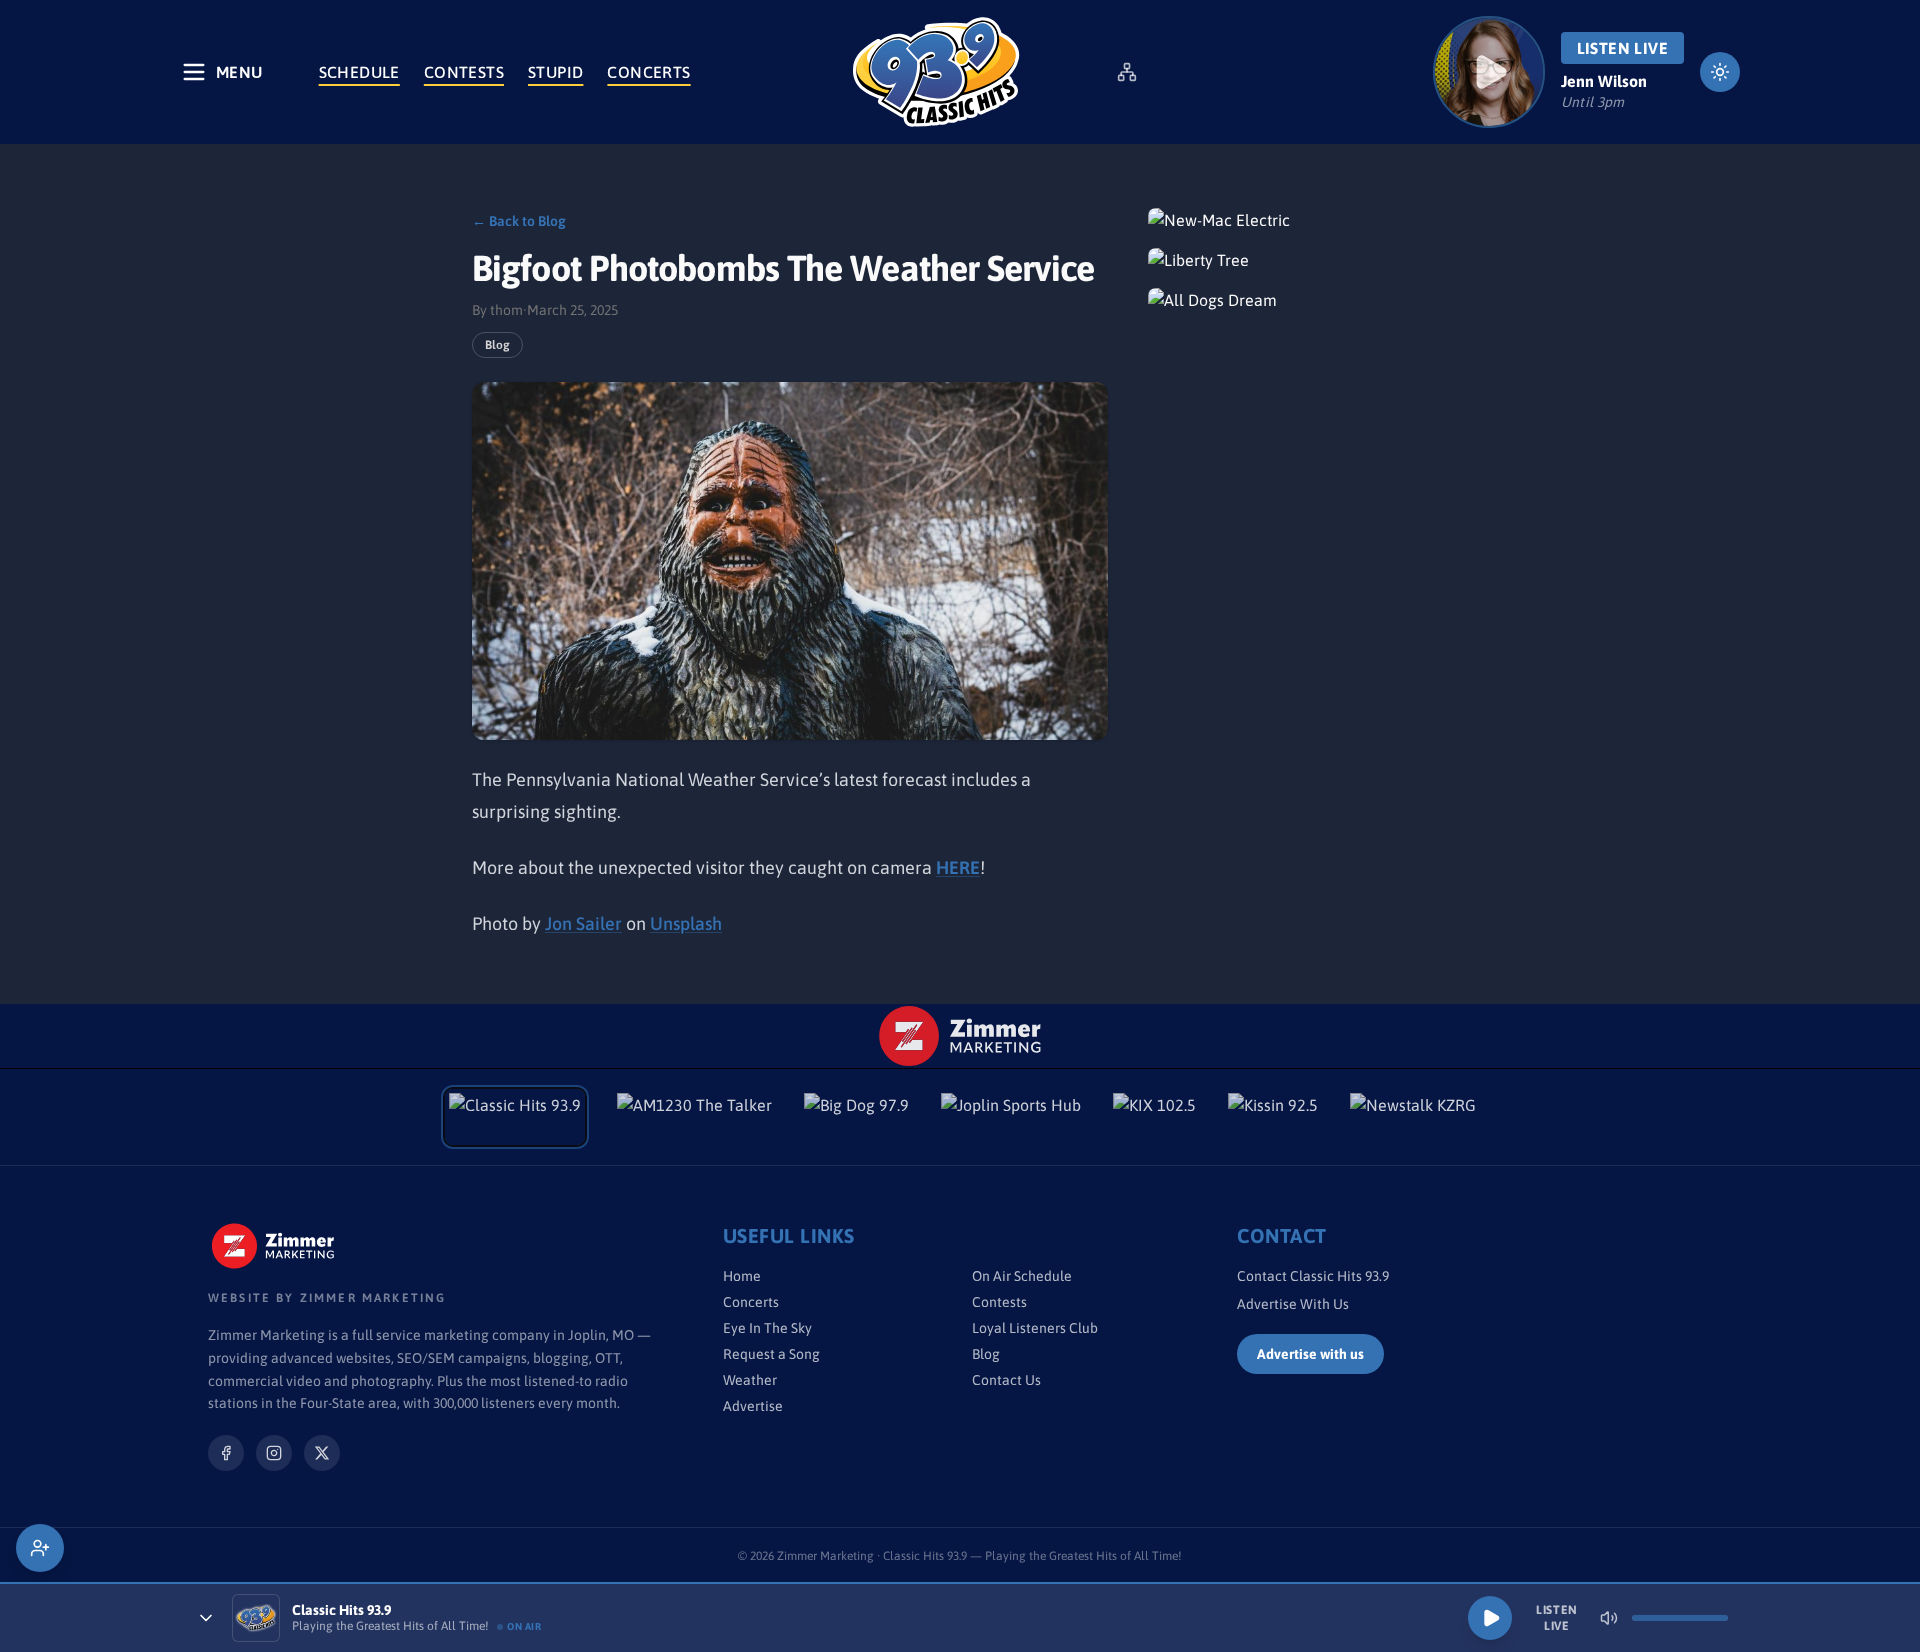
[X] (322, 1453)
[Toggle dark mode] (1720, 72)
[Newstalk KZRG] (1413, 1117)
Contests (464, 72)
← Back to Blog (519, 221)
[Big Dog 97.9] (856, 1117)
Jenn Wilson (1604, 81)
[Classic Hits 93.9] (936, 72)
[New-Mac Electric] (1298, 220)
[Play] (1490, 1618)
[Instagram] (274, 1453)
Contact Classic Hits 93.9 (1313, 1276)
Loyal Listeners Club (1035, 1328)
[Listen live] (1489, 72)
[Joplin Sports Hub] (1011, 1117)
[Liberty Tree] (1298, 260)
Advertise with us (1310, 1354)
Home (742, 1276)
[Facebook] (226, 1453)
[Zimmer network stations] (1127, 72)
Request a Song (771, 1354)
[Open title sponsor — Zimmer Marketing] (960, 1036)
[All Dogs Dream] (1298, 300)
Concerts (648, 72)
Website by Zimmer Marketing (327, 1298)
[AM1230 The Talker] (694, 1117)
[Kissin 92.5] (1273, 1117)
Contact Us (1006, 1380)
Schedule (359, 72)
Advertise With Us (1293, 1304)
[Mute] (1609, 1618)
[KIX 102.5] (1154, 1117)
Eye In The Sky (767, 1328)
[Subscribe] (40, 1548)
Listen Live (1622, 48)
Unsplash (686, 923)
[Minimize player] (206, 1618)
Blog (497, 345)
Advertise (753, 1406)
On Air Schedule (1022, 1276)
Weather (750, 1380)
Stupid (555, 72)
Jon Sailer (583, 923)
